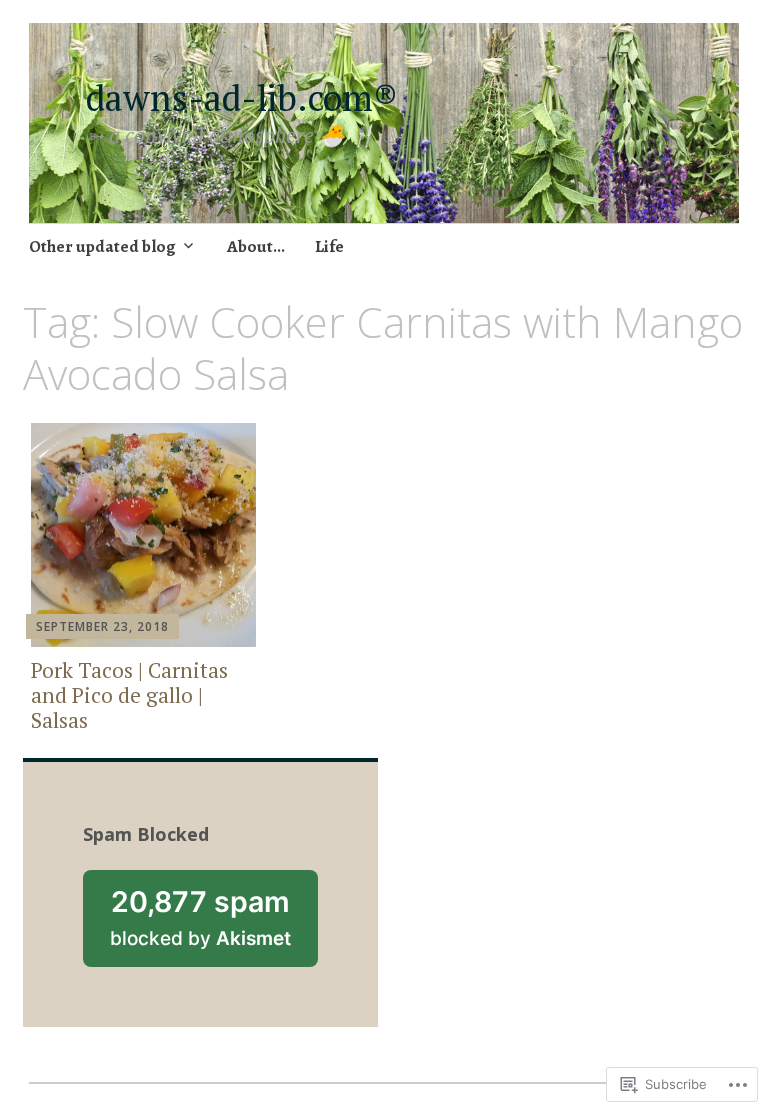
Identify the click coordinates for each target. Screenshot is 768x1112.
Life (329, 246)
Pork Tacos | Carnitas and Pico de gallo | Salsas (129, 695)
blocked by (214, 925)
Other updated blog (102, 246)
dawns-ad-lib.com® (251, 97)
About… (256, 246)
